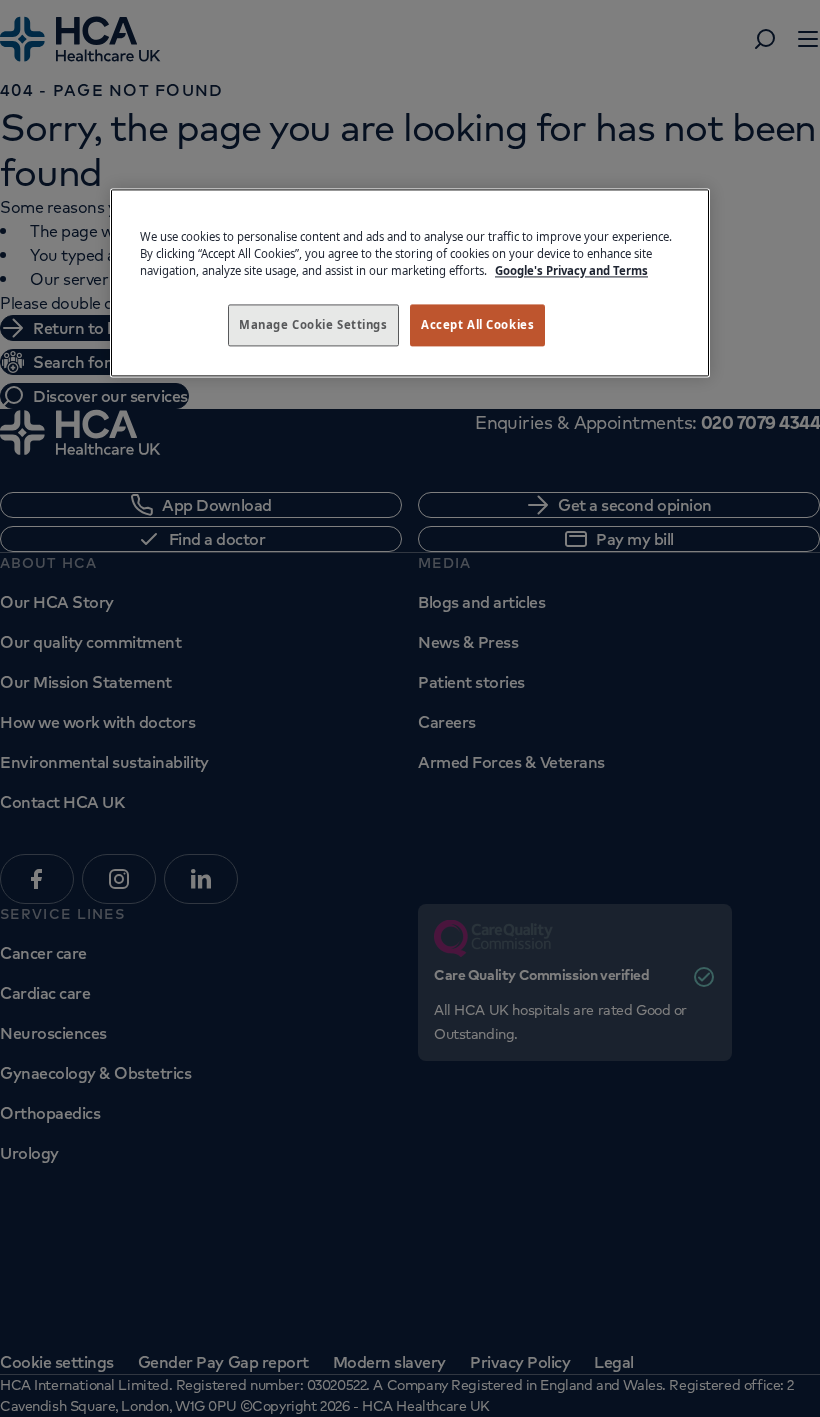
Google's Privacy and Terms (571, 270)
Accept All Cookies (477, 324)
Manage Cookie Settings (313, 324)
